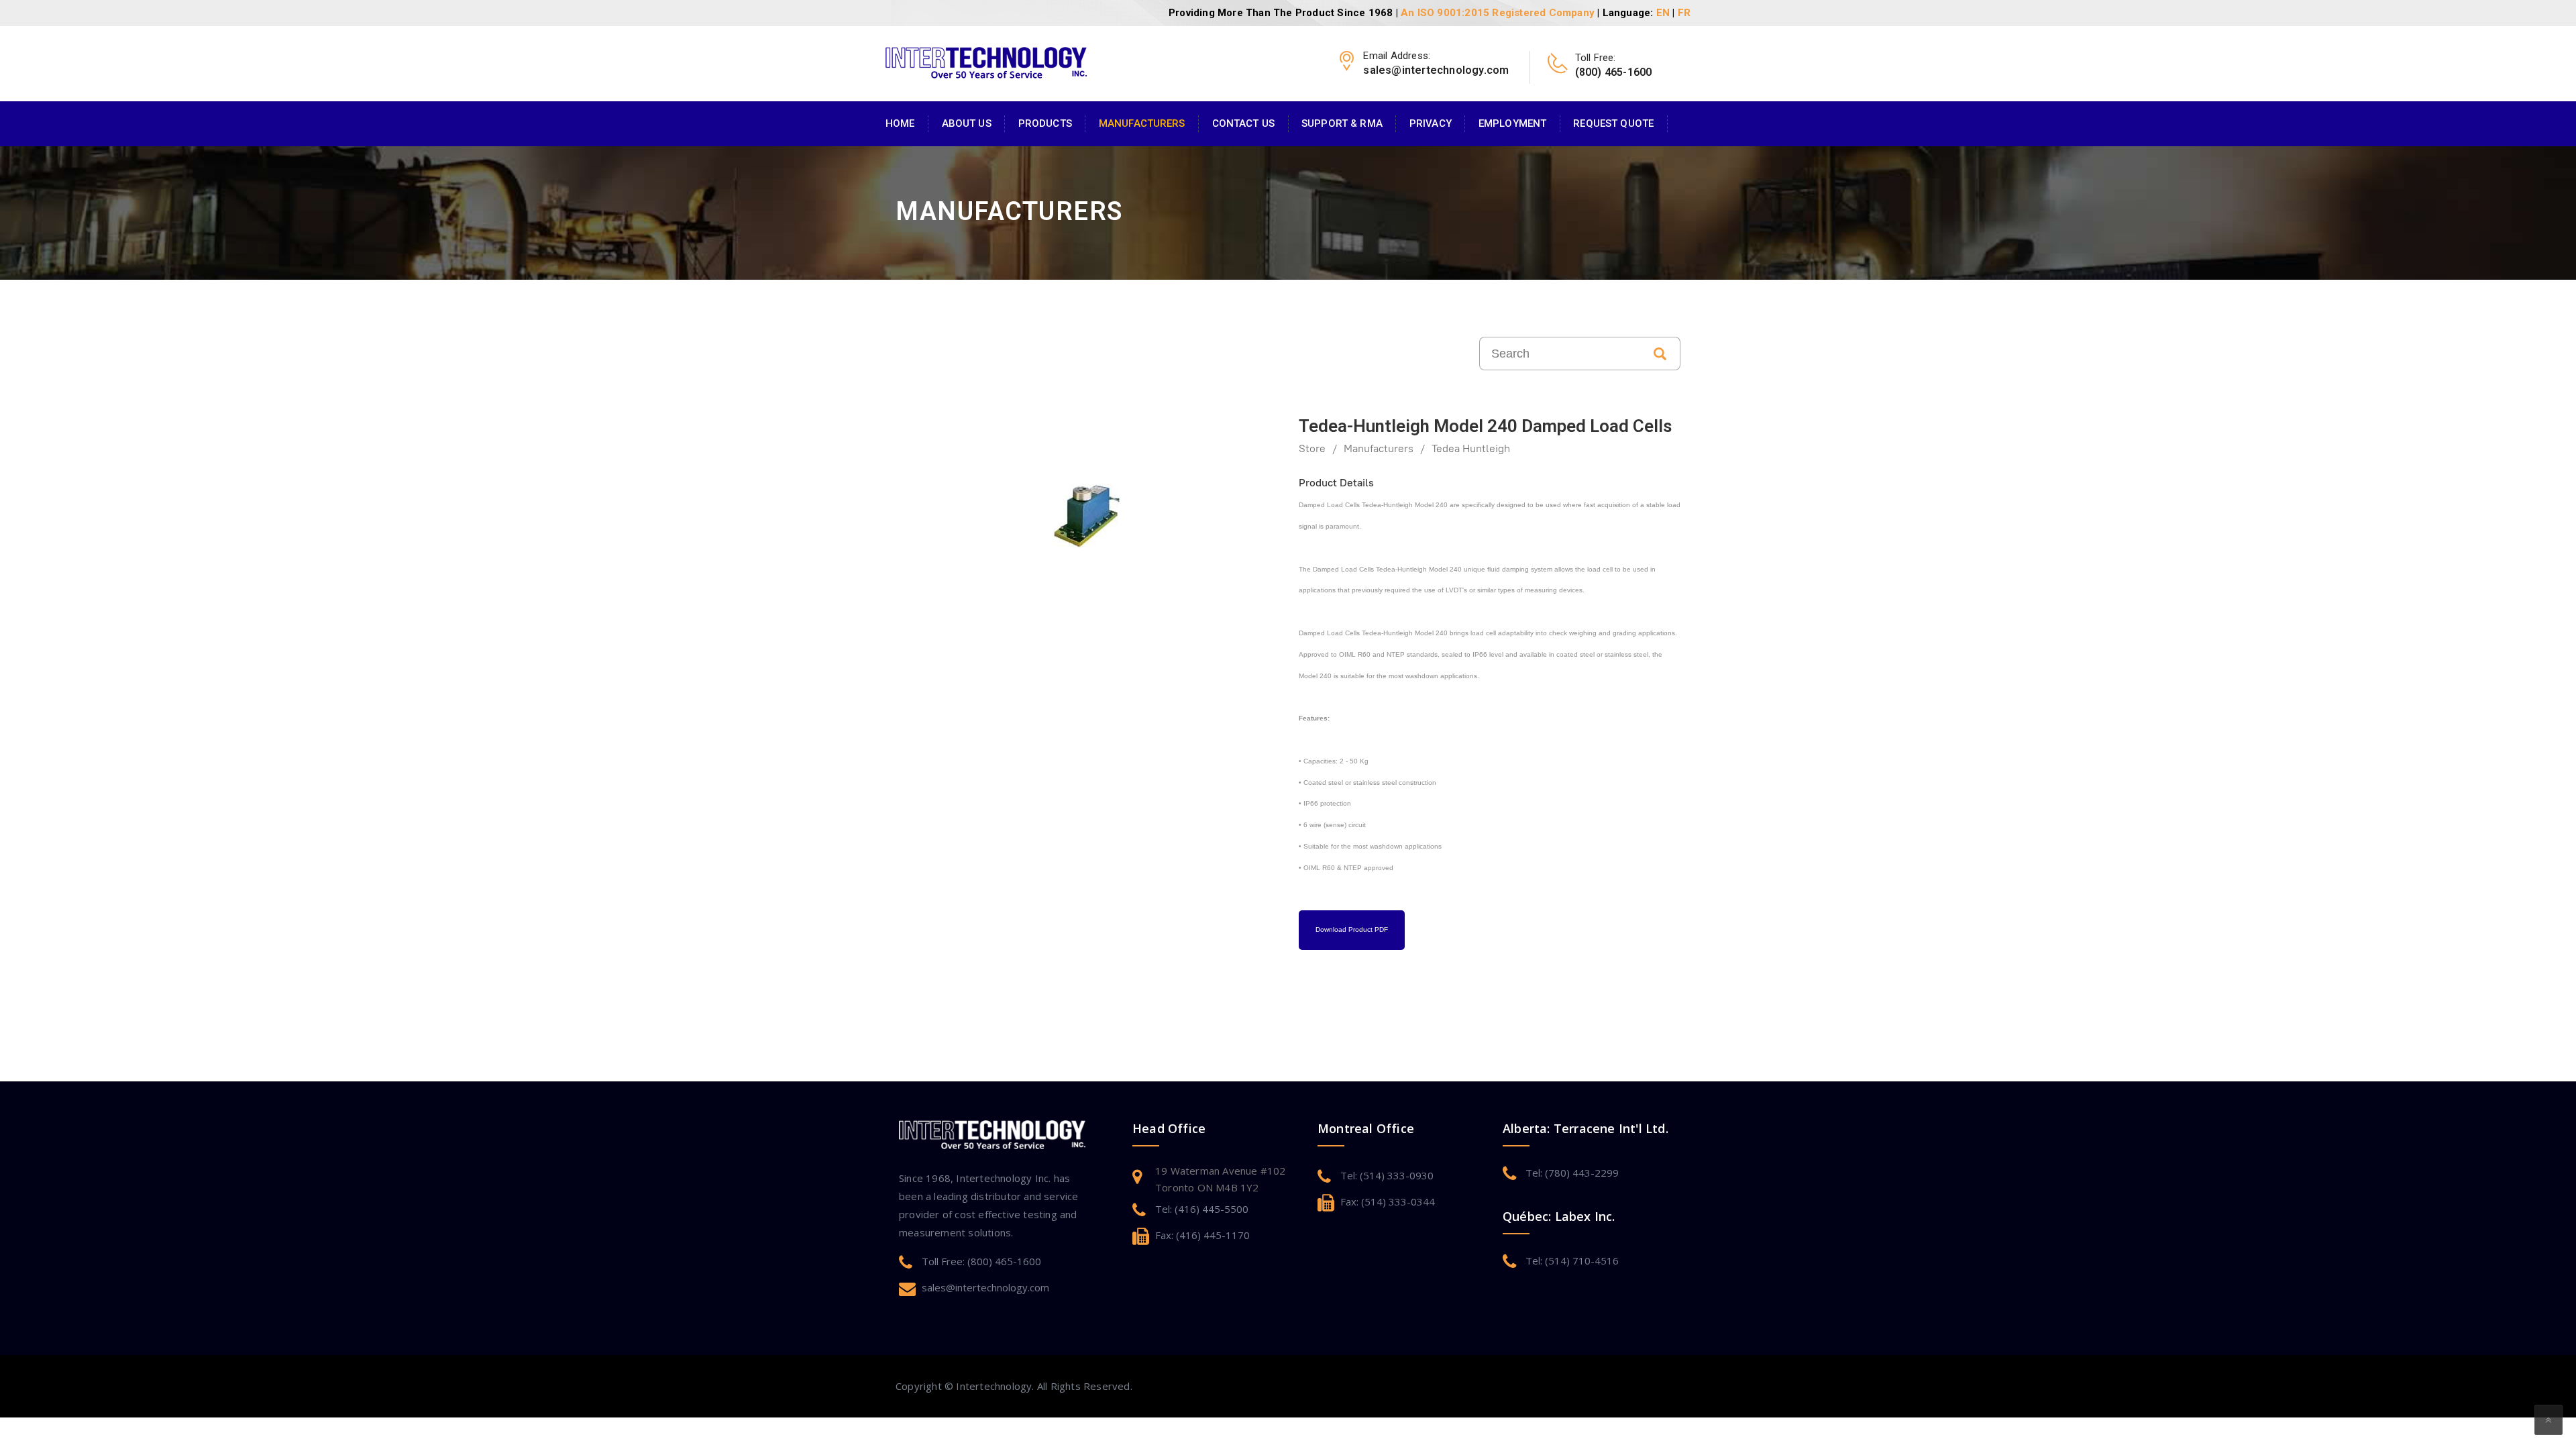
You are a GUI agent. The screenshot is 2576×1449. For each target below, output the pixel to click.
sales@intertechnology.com (985, 1287)
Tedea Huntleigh (1471, 448)
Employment (1512, 123)
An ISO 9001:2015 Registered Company (1498, 13)
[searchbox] (1560, 354)
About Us (967, 123)
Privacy (1431, 123)
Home (900, 123)
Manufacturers (1142, 123)
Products (1045, 123)
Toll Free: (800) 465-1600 (981, 1261)
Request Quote (1613, 123)
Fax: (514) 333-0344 (1388, 1201)
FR (1684, 13)
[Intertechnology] (986, 61)
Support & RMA (1342, 123)
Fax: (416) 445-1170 (1202, 1235)
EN (1663, 13)
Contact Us (1243, 123)
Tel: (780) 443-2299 (1572, 1173)
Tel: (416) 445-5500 (1202, 1209)
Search (1660, 354)
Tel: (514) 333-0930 (1387, 1175)
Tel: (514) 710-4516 (1572, 1260)
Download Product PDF (1352, 929)
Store (1312, 448)
